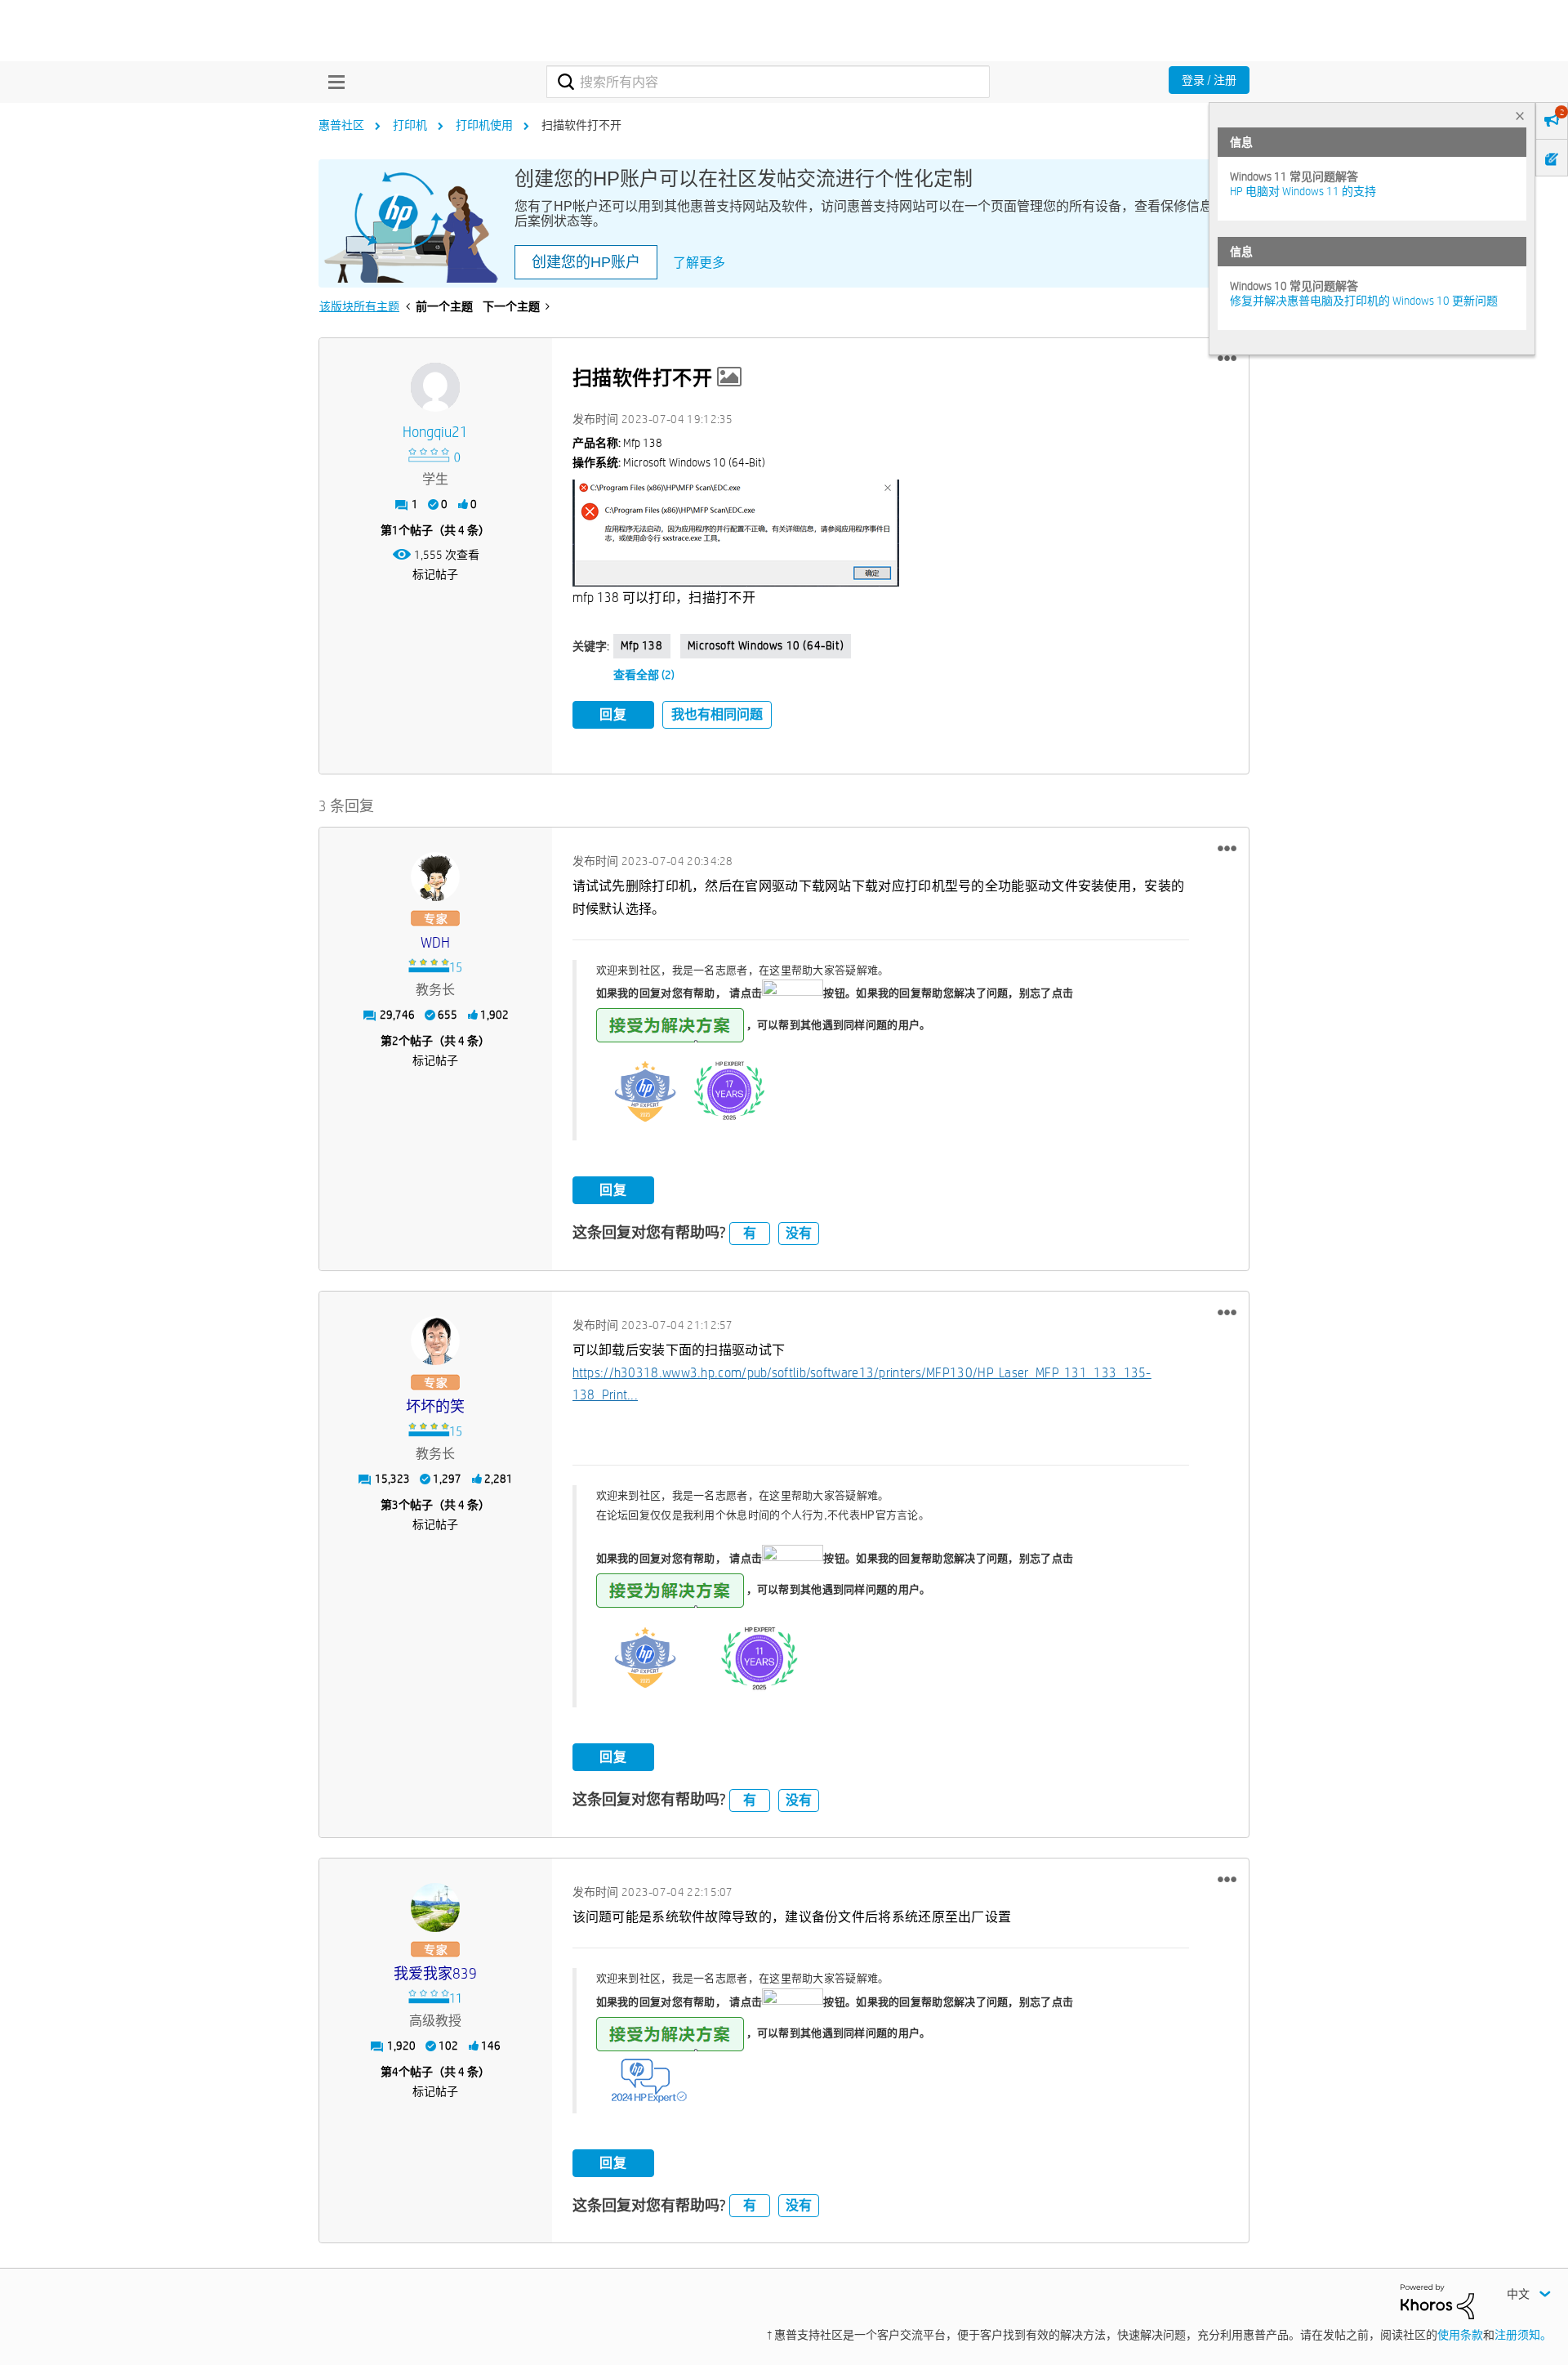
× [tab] (1520, 116)
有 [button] (750, 1233)
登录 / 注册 (1209, 80)
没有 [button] (799, 1233)
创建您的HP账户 (586, 262)
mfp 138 (642, 645)
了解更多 (699, 263)
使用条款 (1460, 2335)
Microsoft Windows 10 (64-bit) (766, 645)
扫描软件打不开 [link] (581, 125)
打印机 (410, 125)
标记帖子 (435, 574)
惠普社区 (341, 125)
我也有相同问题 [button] (717, 714)
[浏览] (332, 82)
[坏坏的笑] (435, 1341)
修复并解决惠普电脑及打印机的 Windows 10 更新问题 (1364, 301)
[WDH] (435, 877)
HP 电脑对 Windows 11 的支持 (1303, 191)
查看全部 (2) (644, 675)
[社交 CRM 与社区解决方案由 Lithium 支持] (1437, 2300)
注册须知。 (1523, 2335)
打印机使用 (484, 125)
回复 (613, 714)
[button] (1227, 359)
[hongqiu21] (435, 387)
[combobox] (768, 82)
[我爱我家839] (435, 1908)
